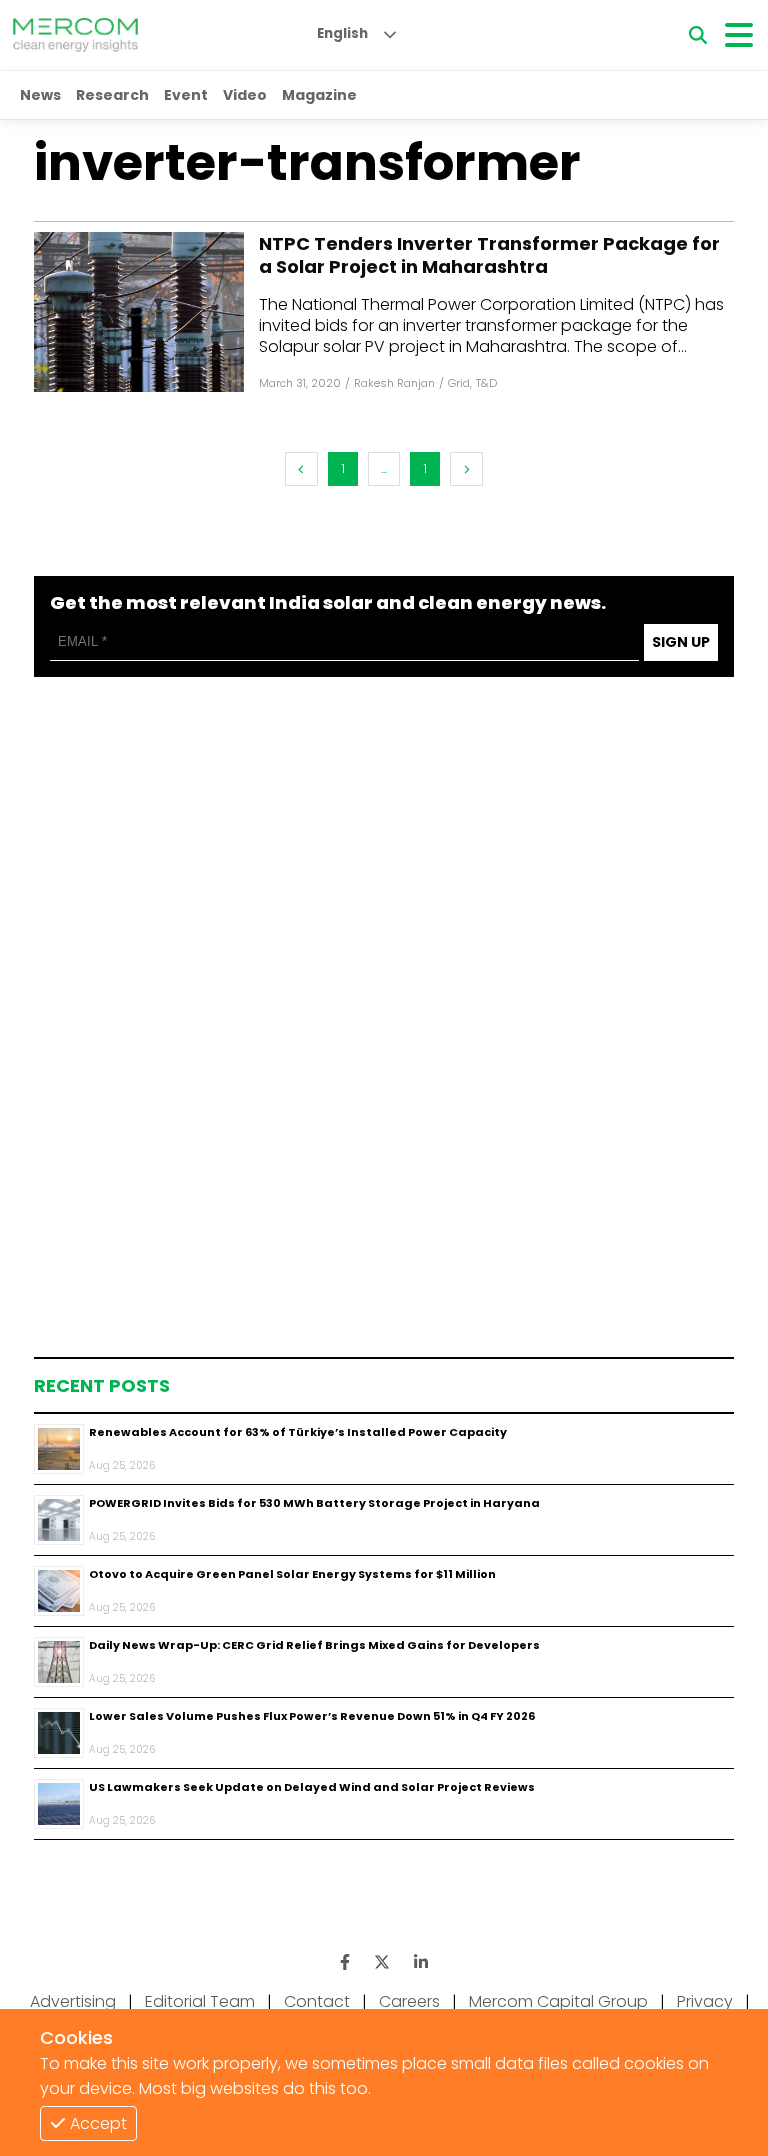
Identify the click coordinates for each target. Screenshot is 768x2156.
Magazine (319, 95)
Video (245, 95)
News (40, 95)
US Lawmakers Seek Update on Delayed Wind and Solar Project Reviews (312, 1787)
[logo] (75, 35)
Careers (409, 2001)
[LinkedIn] (421, 1962)
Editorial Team (200, 2001)
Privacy (705, 2001)
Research (112, 95)
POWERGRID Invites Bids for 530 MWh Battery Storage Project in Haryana (314, 1503)
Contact (317, 2001)
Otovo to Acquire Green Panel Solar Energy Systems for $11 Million (292, 1574)
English (342, 33)
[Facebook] (139, 312)
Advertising (73, 2001)
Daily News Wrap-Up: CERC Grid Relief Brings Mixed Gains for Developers (314, 1645)
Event (186, 95)
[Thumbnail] (59, 1449)
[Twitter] (382, 1962)
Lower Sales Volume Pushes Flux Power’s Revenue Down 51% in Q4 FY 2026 (312, 1716)
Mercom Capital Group (558, 2001)
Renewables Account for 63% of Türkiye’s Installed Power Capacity (298, 1432)
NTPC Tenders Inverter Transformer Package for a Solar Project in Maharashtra (489, 255)
